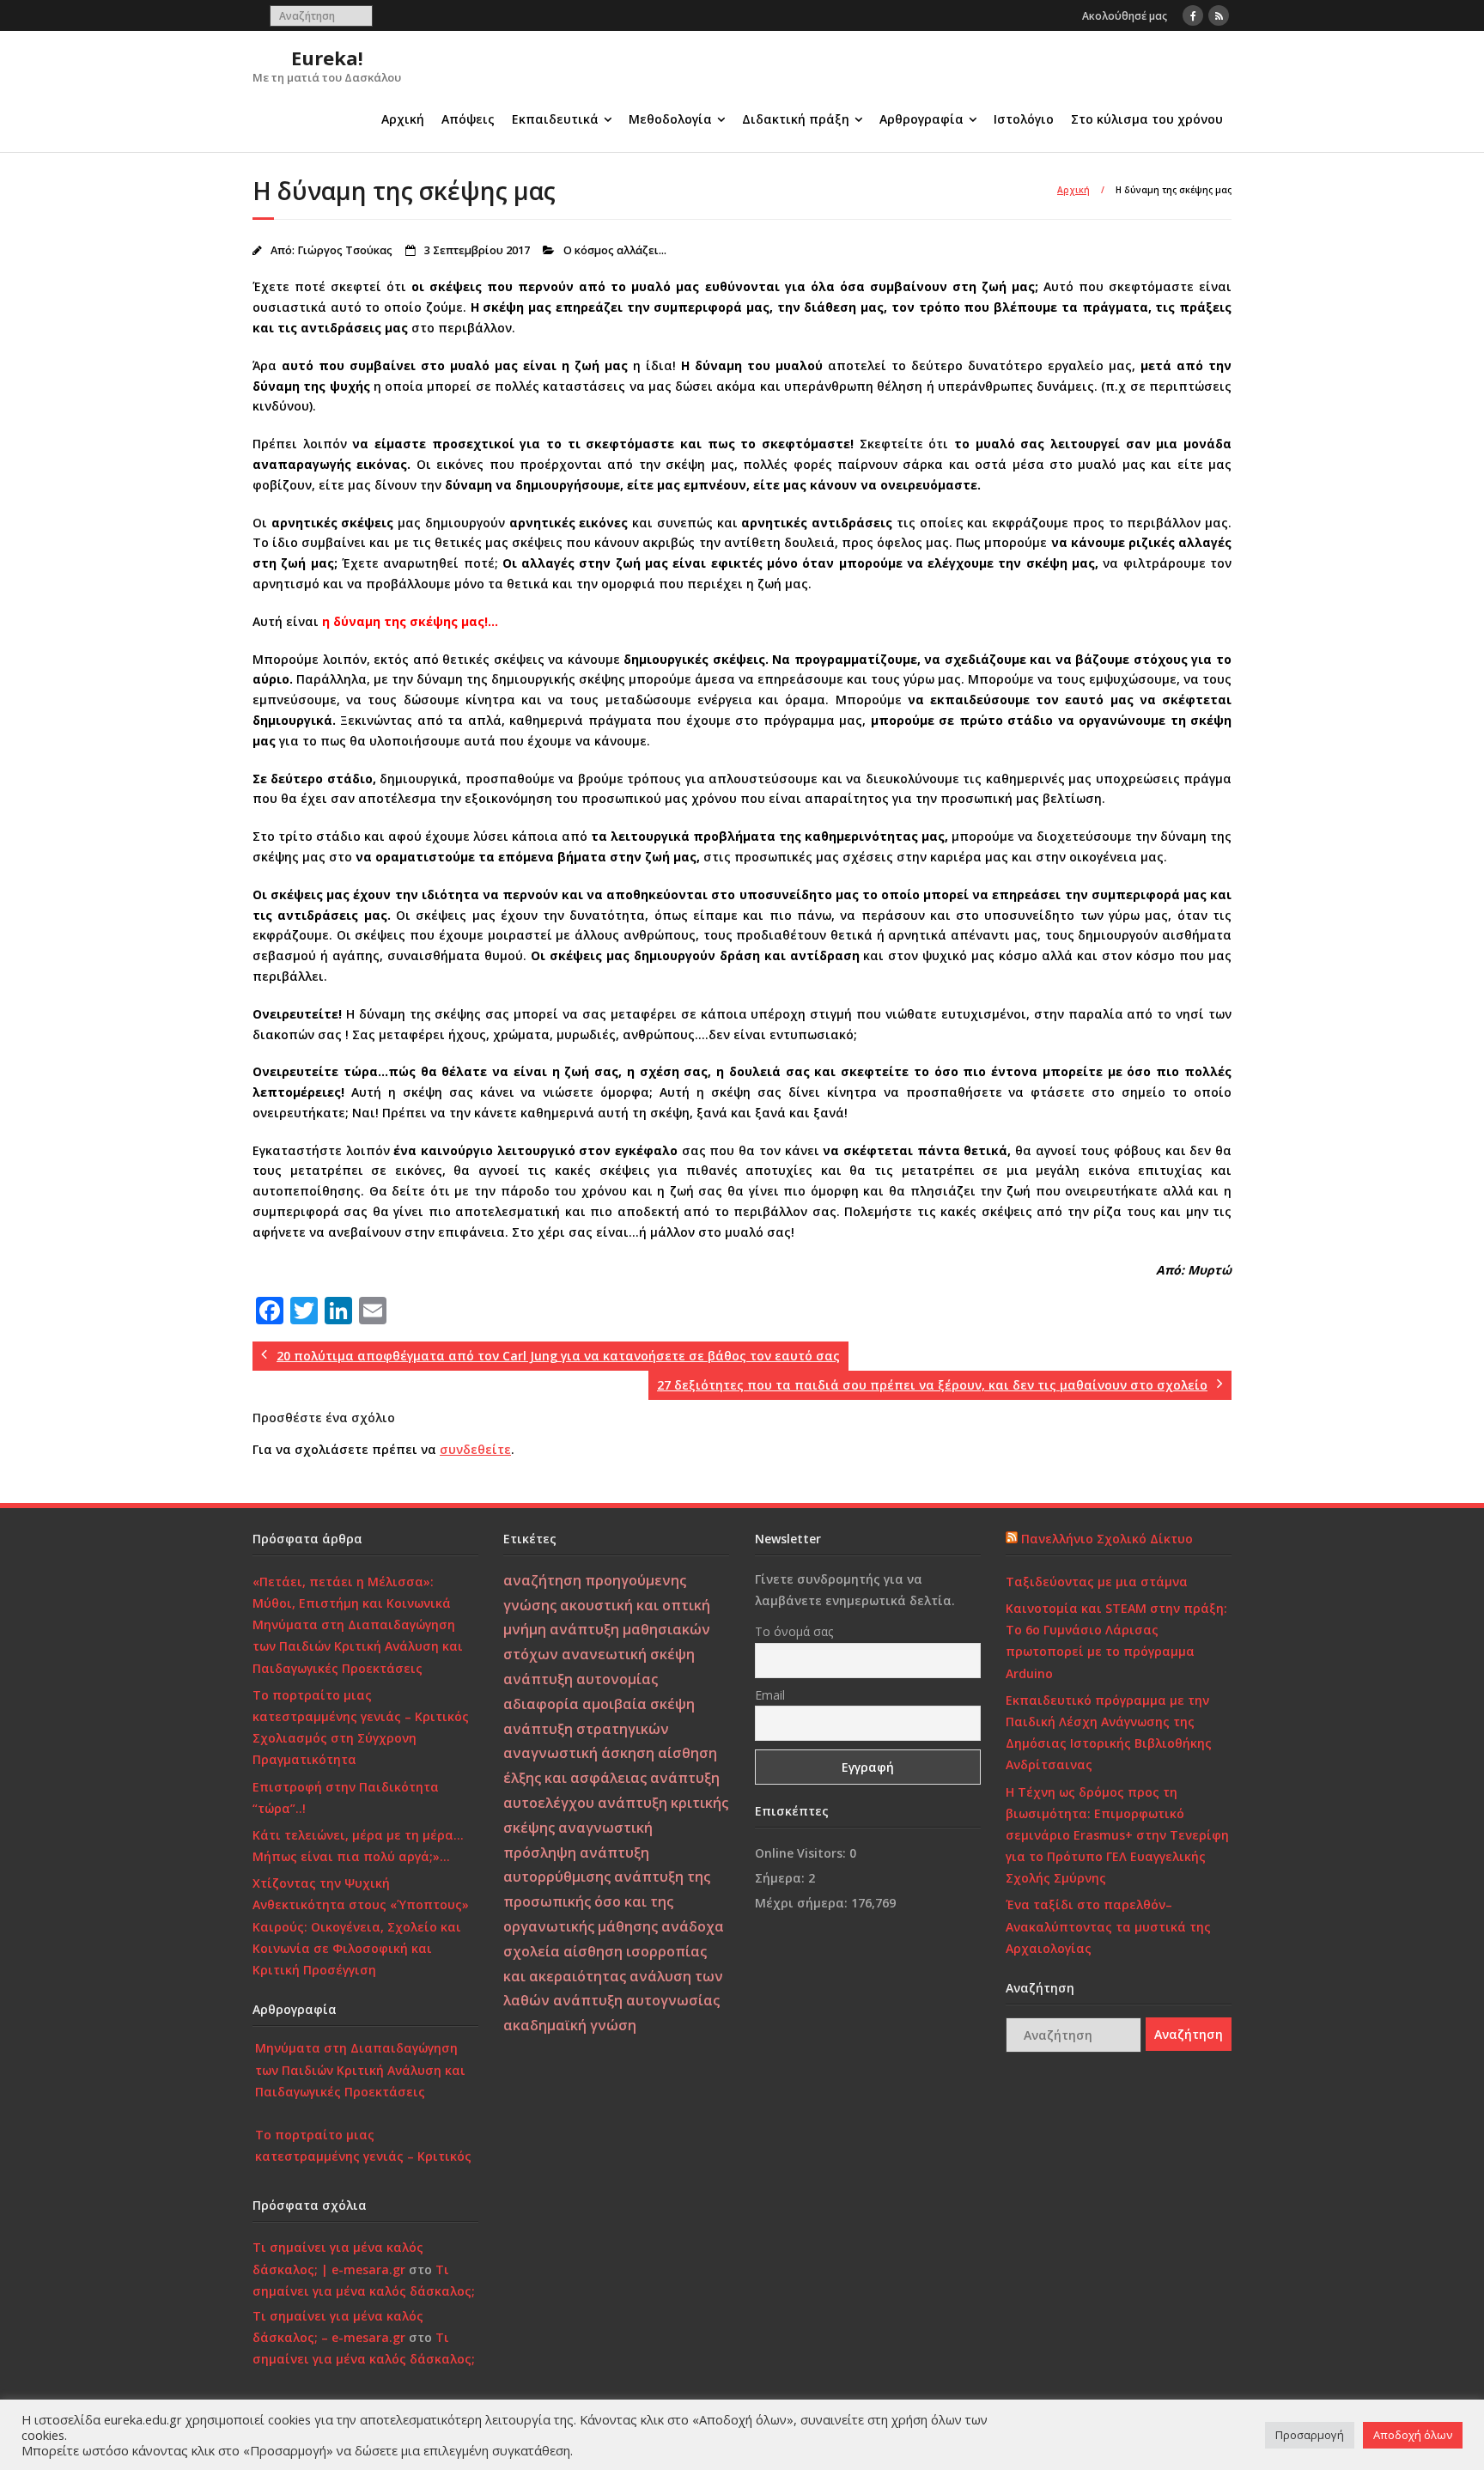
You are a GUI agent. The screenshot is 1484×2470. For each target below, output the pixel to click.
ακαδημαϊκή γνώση (570, 2025)
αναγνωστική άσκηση (579, 1753)
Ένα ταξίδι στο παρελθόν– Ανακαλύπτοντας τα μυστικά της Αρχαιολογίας (1108, 1926)
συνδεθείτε (475, 1449)
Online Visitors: (802, 1853)
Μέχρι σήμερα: (803, 1903)
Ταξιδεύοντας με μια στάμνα (1097, 1582)
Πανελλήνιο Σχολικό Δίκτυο (1107, 1539)
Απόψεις (468, 119)
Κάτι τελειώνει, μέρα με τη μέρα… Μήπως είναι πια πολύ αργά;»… (358, 1846)
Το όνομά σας (794, 1631)
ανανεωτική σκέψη (628, 1654)
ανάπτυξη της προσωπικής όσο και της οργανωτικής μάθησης (607, 1901)
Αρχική (403, 119)
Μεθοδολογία (670, 119)
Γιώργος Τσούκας (345, 250)
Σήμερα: (782, 1878)
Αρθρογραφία (921, 119)
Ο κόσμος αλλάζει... (615, 250)
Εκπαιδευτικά (555, 119)
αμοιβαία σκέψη (639, 1704)
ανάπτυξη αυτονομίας (581, 1679)
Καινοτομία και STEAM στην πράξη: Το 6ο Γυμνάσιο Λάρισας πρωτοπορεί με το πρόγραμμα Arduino (1116, 1641)
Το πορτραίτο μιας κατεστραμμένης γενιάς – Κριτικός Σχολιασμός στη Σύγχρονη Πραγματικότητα (361, 1728)
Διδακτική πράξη (796, 119)
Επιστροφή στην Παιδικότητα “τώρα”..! (346, 1798)
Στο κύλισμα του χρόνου (1147, 119)
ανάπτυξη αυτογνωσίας (636, 2000)
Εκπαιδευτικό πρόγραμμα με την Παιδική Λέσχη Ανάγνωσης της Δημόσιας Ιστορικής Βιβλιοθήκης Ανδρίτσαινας (1109, 1733)
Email (770, 1695)
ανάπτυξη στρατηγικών (586, 1729)
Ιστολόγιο (1024, 119)
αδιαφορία (541, 1704)
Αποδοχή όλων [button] (1413, 2435)
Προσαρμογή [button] (1310, 2435)
